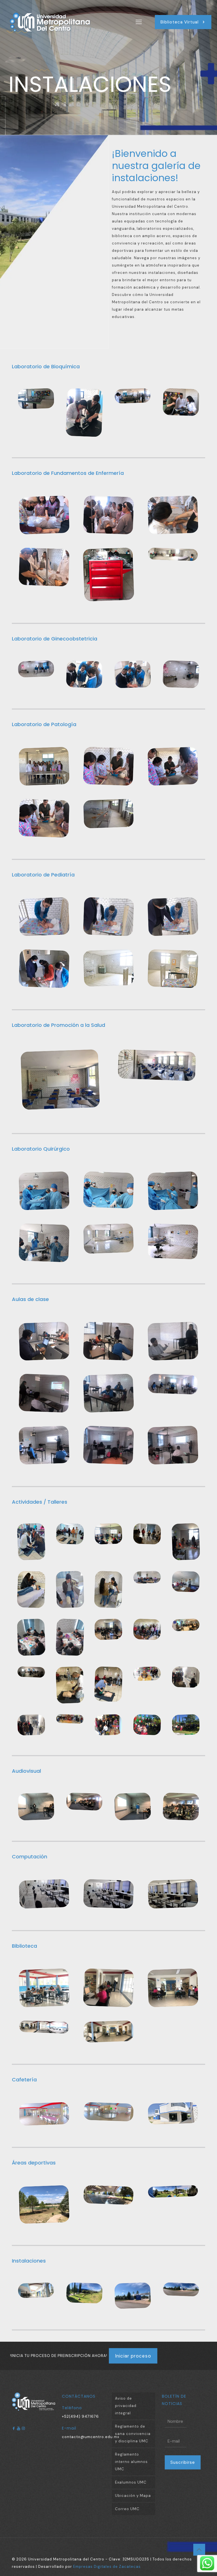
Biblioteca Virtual (180, 22)
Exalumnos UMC (131, 2482)
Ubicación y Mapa (133, 2496)
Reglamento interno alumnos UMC (131, 2462)
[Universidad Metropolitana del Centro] (61, 22)
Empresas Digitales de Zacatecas (107, 2567)
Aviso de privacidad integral (126, 2406)
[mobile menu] (139, 22)
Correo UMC (127, 2509)
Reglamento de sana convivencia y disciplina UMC (133, 2434)
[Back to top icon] (199, 2550)
